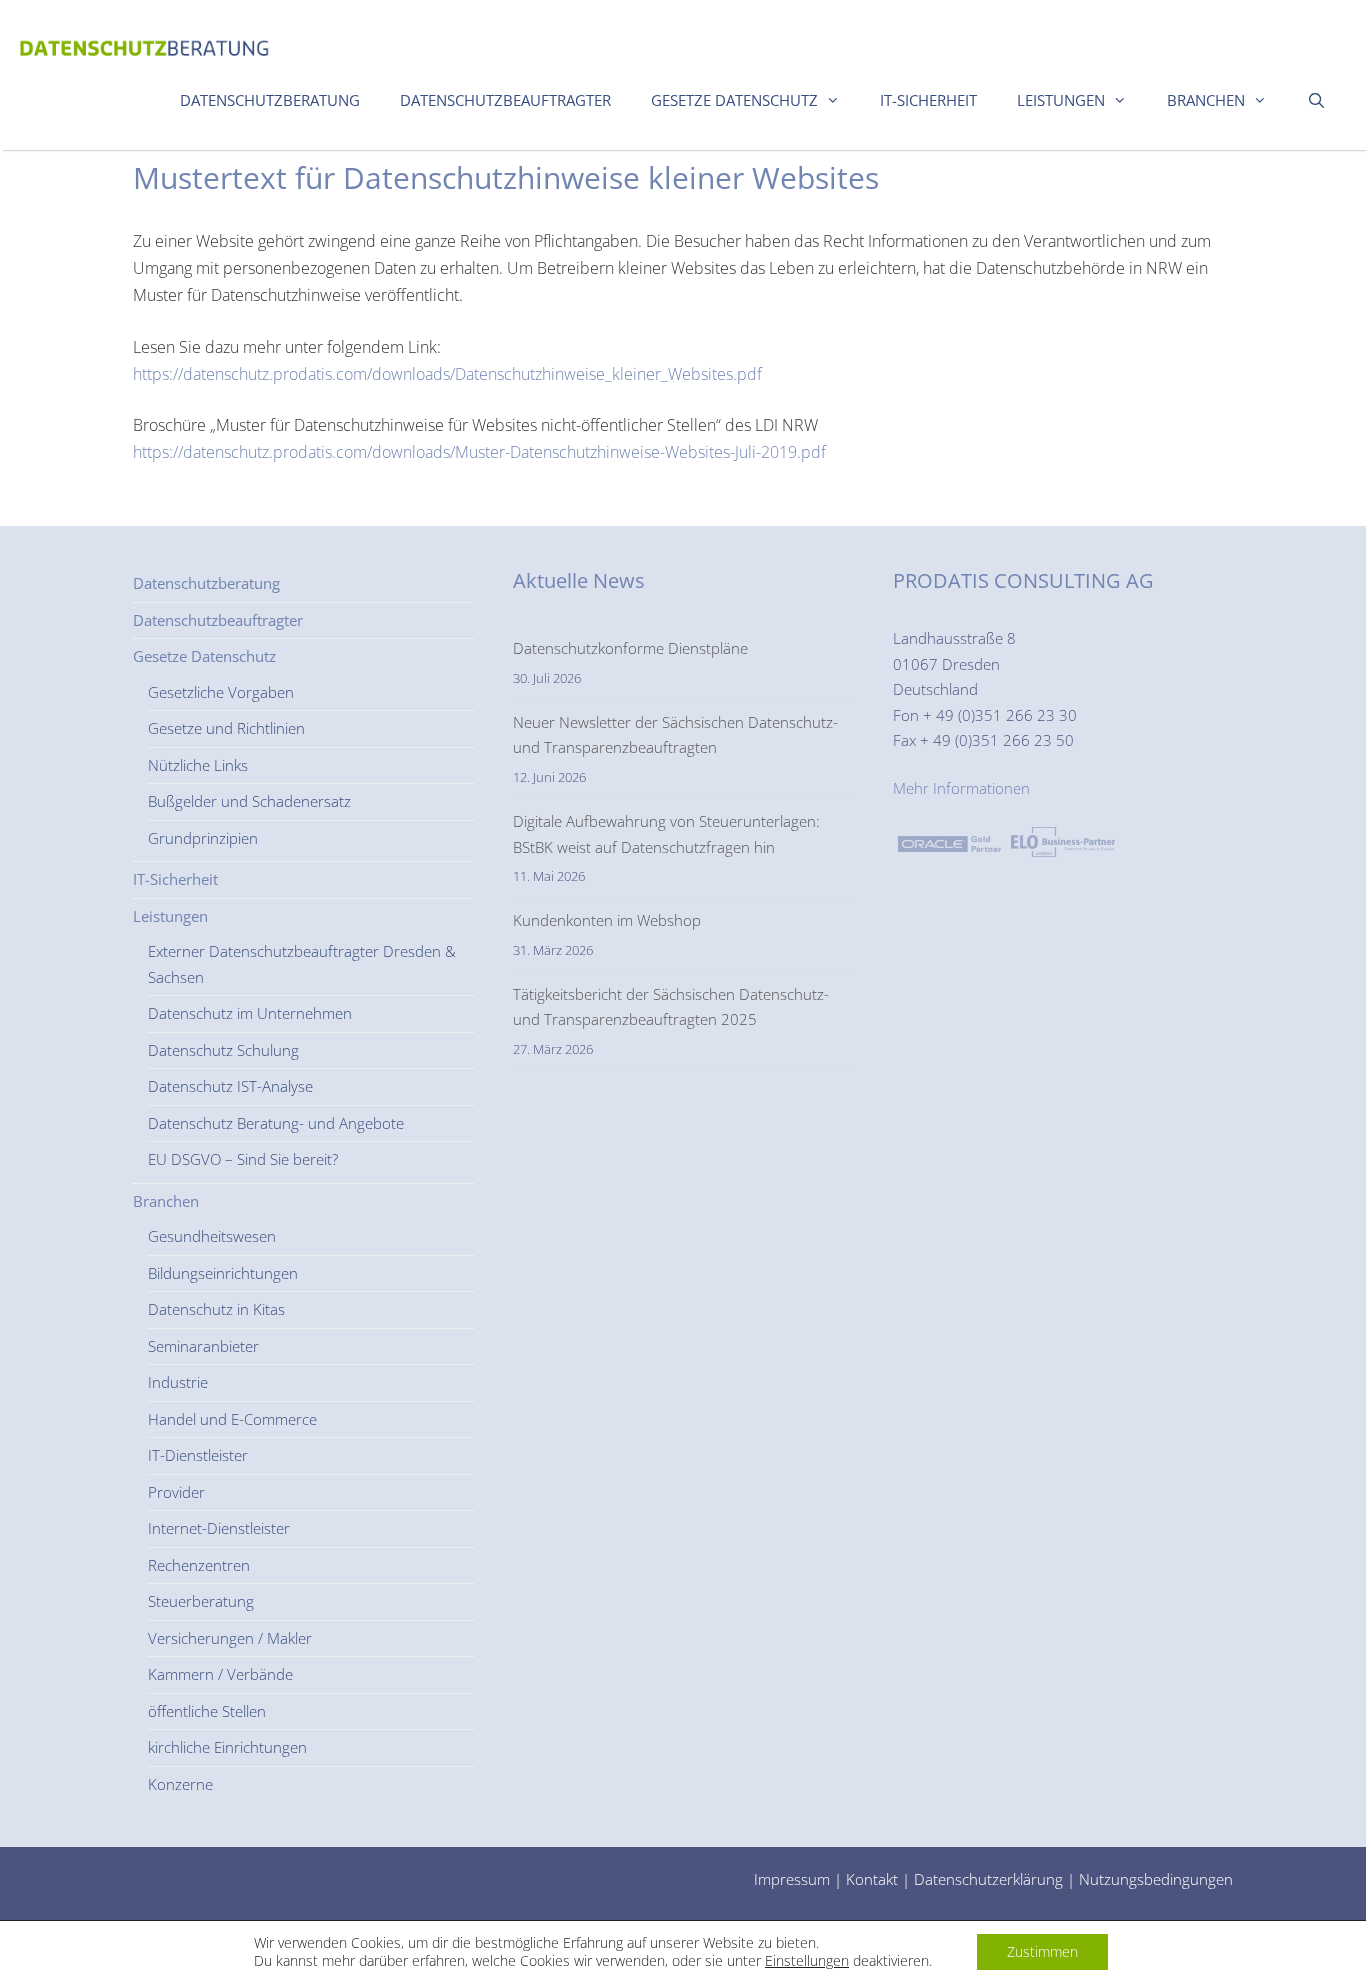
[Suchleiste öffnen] (1316, 100)
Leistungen (1061, 100)
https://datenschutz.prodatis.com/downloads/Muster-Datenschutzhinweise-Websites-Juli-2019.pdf (479, 452)
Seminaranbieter (203, 1346)
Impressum (792, 1879)
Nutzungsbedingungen (1156, 1879)
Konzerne (180, 1784)
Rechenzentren (199, 1565)
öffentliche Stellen (207, 1711)
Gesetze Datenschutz (734, 100)
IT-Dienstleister (198, 1455)
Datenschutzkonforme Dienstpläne (630, 648)
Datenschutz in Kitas (216, 1309)
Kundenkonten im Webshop (607, 920)
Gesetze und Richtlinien (226, 728)
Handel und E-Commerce (232, 1419)
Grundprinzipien (203, 838)
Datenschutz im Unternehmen (250, 1013)
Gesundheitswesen (212, 1236)
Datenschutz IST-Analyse (230, 1086)
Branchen (1206, 100)
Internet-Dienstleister (219, 1528)
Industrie (178, 1382)
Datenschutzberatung (270, 100)
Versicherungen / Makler (230, 1638)
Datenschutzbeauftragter (505, 100)
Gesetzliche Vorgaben (221, 692)
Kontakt (872, 1879)
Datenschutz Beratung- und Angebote (276, 1123)
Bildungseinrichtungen (223, 1273)
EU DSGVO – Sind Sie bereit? (243, 1159)
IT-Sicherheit (928, 100)
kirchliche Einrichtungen (227, 1747)
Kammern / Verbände (220, 1674)
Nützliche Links (198, 765)
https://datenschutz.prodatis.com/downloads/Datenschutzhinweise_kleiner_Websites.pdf (447, 374)
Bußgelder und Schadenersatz (249, 801)
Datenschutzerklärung (988, 1879)
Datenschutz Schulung (223, 1050)
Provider (176, 1492)
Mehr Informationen (961, 788)
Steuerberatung (201, 1601)
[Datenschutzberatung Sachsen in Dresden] (145, 43)
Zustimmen (1042, 1951)
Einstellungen (807, 1961)
